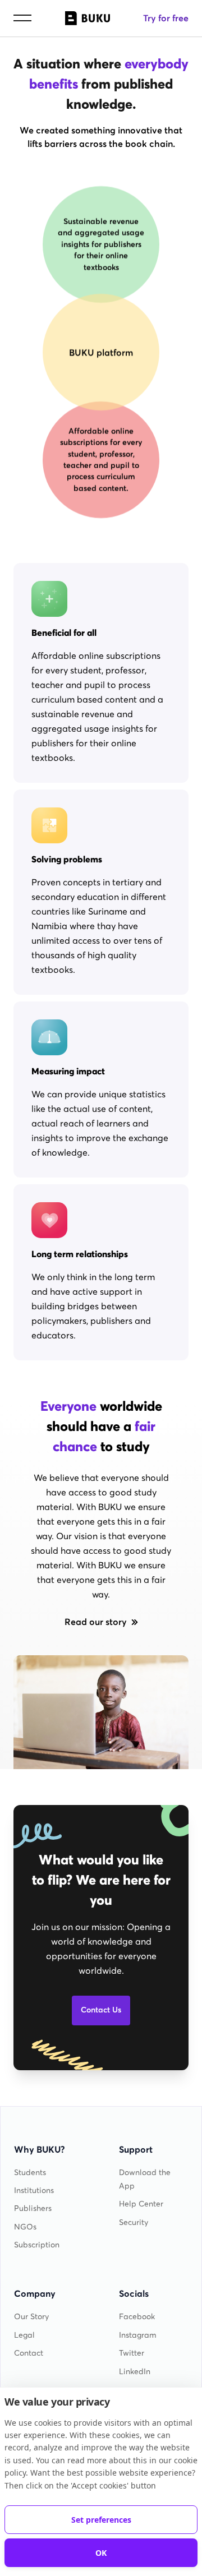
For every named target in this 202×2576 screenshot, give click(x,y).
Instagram (138, 2335)
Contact (29, 2353)
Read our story (96, 1622)
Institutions (34, 2190)
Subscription (37, 2245)
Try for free (166, 18)
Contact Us (101, 2010)
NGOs (25, 2227)
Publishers (33, 2208)
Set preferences (101, 2520)
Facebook (137, 2317)
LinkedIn (135, 2372)
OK (101, 2553)
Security (134, 2222)
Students (30, 2173)
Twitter (132, 2353)
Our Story (31, 2317)
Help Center (141, 2204)
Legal (24, 2335)
